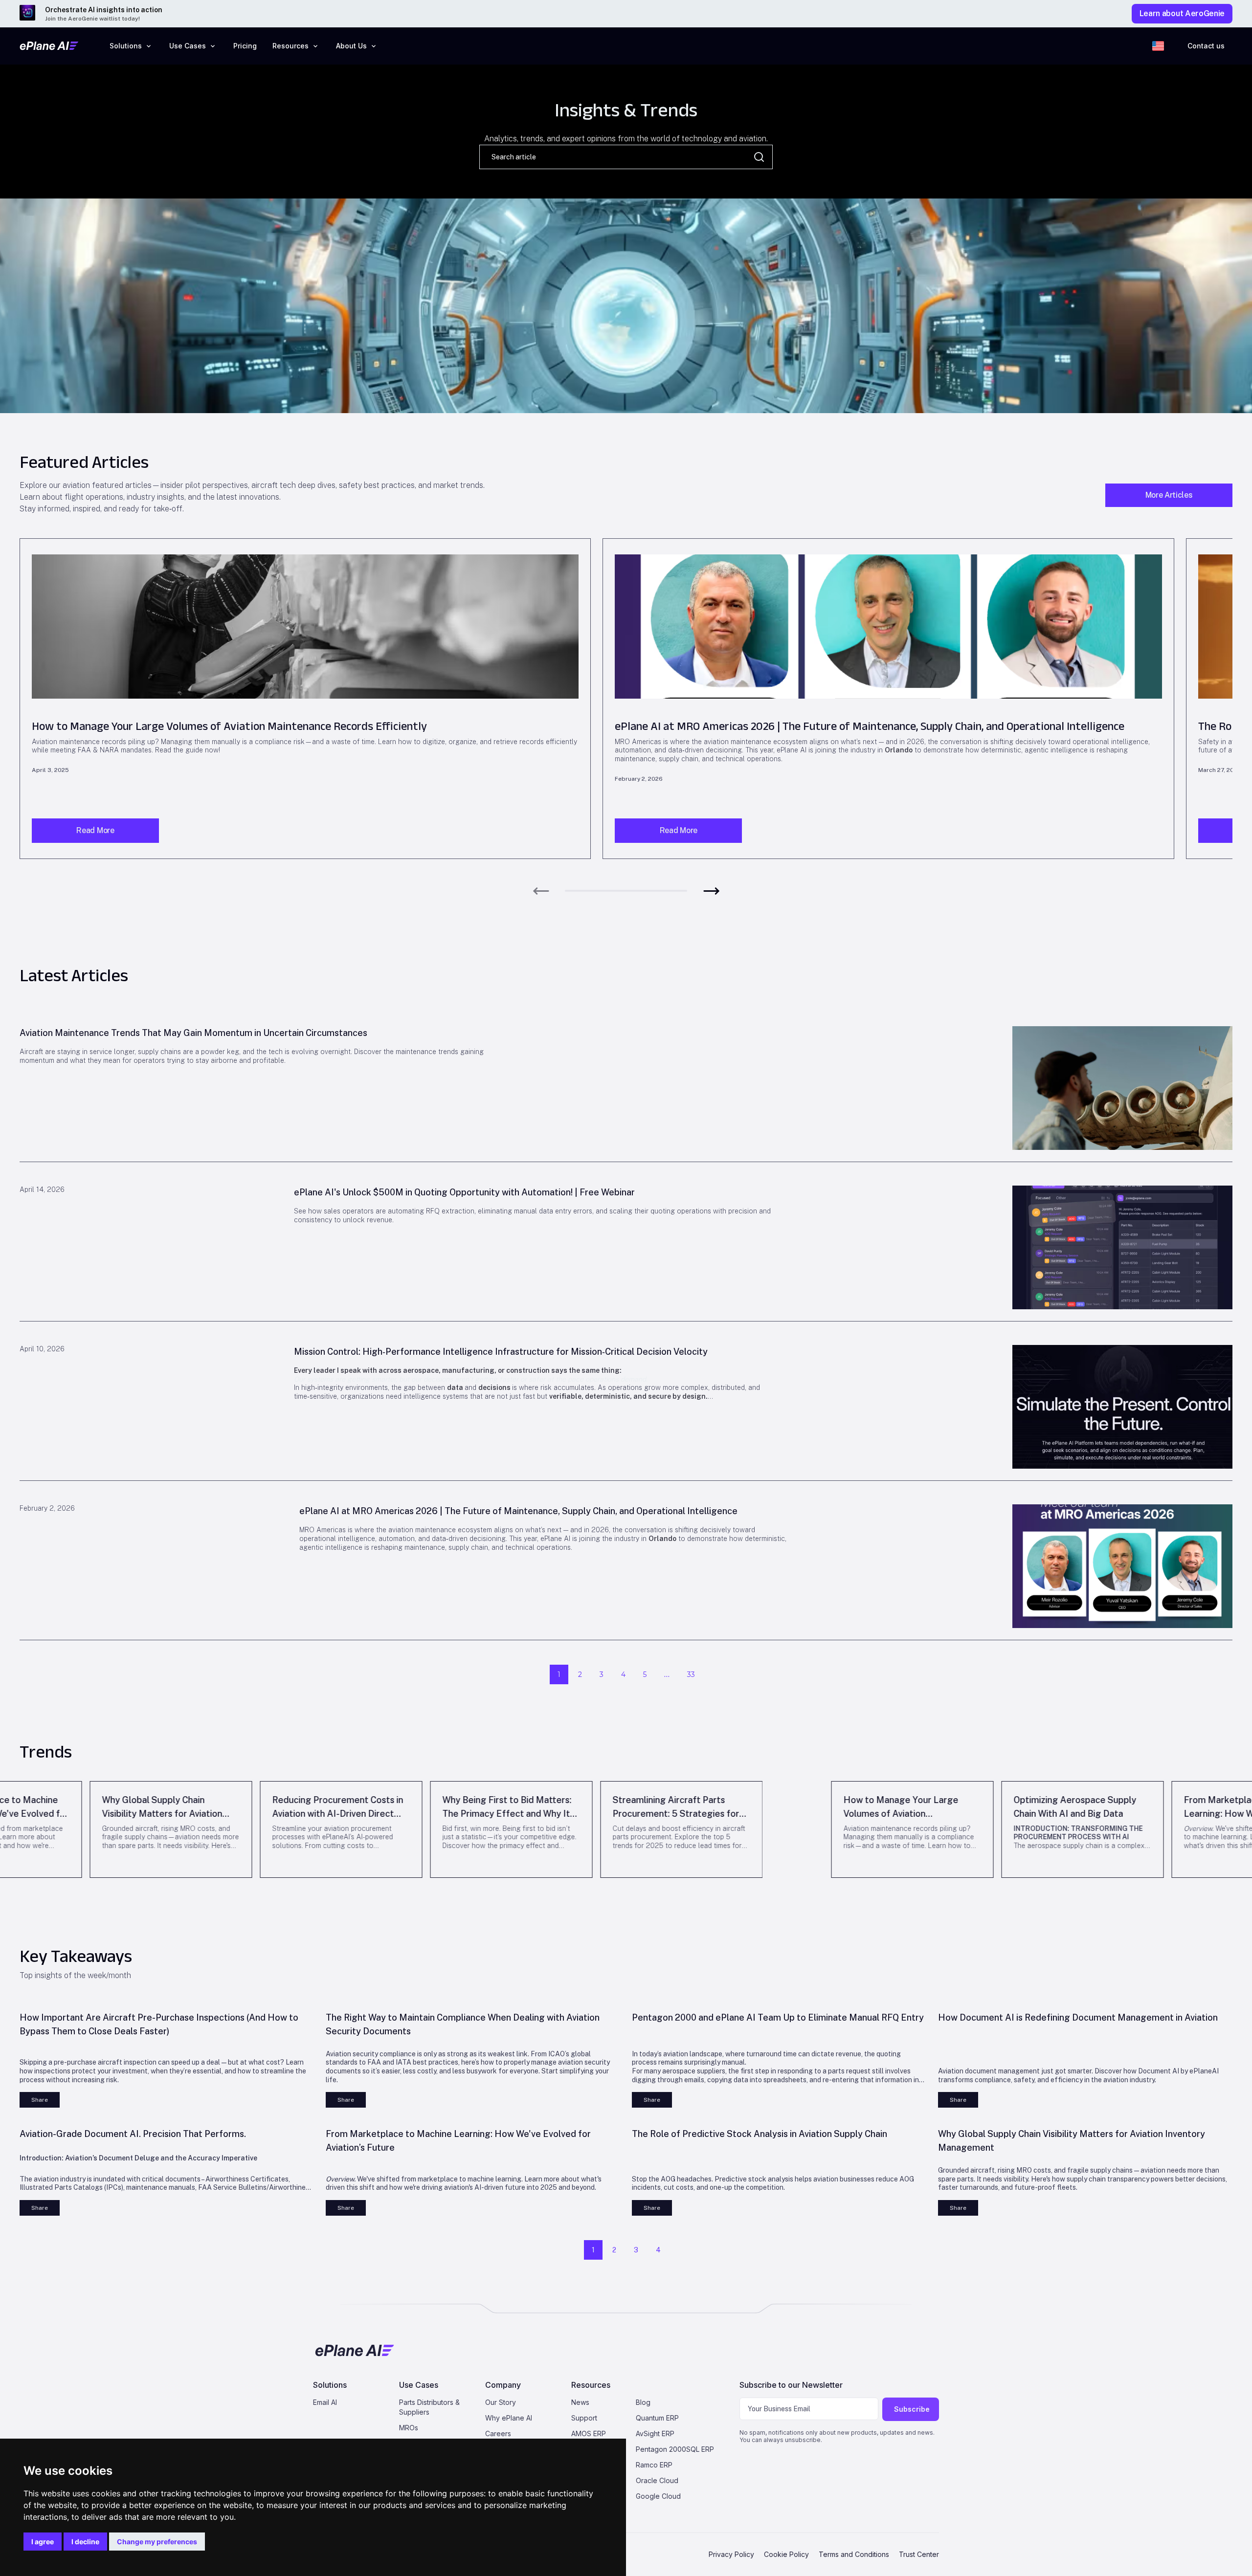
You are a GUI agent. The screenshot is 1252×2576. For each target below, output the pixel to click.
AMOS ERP (589, 2433)
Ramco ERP (654, 2465)
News (580, 2402)
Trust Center (919, 2554)
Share (40, 2100)
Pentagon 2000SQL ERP (675, 2449)
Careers (498, 2433)
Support (584, 2418)
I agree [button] (43, 2542)
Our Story (501, 2402)
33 (691, 1674)
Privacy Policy (731, 2554)
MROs (409, 2428)
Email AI (325, 2402)
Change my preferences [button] (157, 2542)
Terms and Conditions (854, 2554)
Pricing (245, 46)
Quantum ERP (657, 2418)
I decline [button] (85, 2542)
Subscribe (912, 2409)
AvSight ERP (655, 2433)
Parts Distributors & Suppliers (429, 2407)
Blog (643, 2402)
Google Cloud (658, 2496)
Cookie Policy (786, 2554)
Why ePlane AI (509, 2418)
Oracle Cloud (657, 2480)
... (667, 1674)
